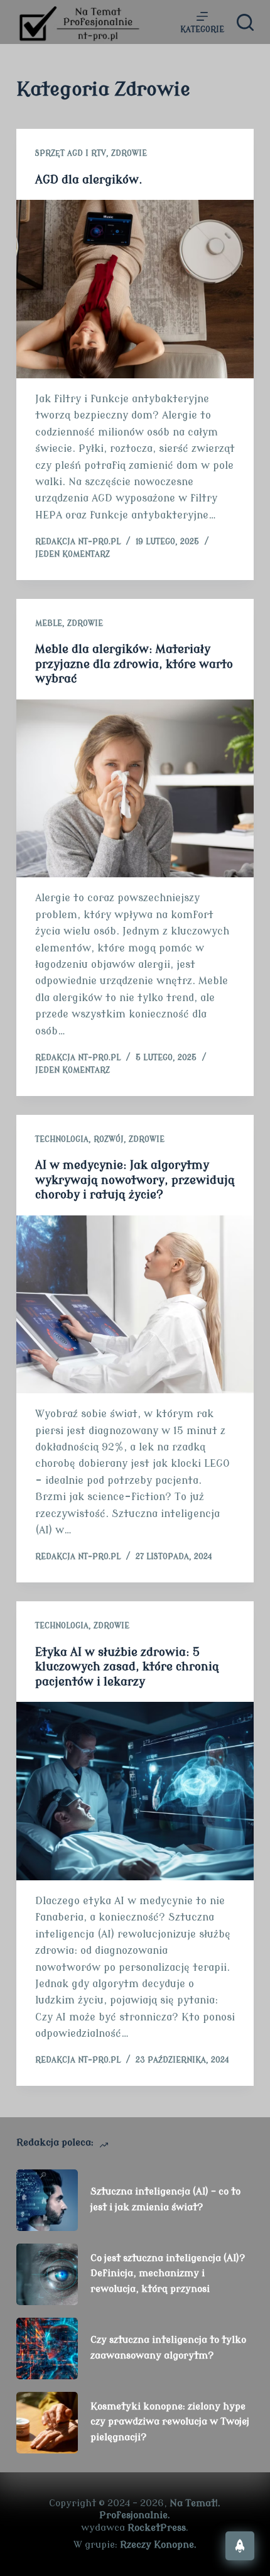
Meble (49, 623)
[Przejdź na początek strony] (240, 2546)
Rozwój (109, 1139)
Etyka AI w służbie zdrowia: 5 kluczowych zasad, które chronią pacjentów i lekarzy (127, 1667)
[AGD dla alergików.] (135, 289)
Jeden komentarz (73, 554)
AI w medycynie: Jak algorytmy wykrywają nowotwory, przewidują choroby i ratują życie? (135, 1180)
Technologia (62, 1139)
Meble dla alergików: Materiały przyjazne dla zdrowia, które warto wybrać (134, 664)
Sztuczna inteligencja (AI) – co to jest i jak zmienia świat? (165, 2200)
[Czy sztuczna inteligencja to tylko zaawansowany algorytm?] (47, 2349)
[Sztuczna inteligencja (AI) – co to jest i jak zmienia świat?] (47, 2200)
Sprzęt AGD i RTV (71, 153)
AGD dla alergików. (89, 180)
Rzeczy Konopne (157, 2545)
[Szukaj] (245, 22)
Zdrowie (129, 153)
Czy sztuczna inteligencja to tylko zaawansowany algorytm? (168, 2348)
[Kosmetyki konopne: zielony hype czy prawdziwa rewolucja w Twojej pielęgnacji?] (47, 2423)
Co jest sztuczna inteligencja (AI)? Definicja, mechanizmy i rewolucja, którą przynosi (168, 2274)
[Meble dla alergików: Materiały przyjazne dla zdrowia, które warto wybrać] (135, 789)
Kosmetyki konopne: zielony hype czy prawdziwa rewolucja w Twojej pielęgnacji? (170, 2422)
